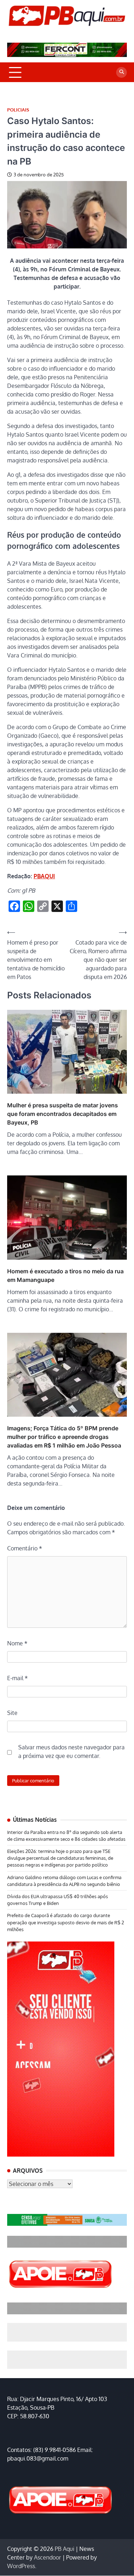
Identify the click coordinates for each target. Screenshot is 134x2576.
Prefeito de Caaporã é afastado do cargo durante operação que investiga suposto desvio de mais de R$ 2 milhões (66, 1922)
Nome (17, 1643)
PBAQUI (44, 876)
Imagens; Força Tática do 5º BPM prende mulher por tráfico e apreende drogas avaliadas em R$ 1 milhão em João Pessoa (64, 1437)
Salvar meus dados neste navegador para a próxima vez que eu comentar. (71, 1752)
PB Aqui (64, 2549)
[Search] (121, 72)
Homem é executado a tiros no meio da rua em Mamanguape (65, 1275)
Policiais (18, 110)
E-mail (18, 1678)
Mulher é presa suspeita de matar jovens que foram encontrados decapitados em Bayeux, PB (63, 1114)
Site (12, 1713)
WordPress (21, 2566)
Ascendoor (48, 2557)
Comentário (25, 1548)
